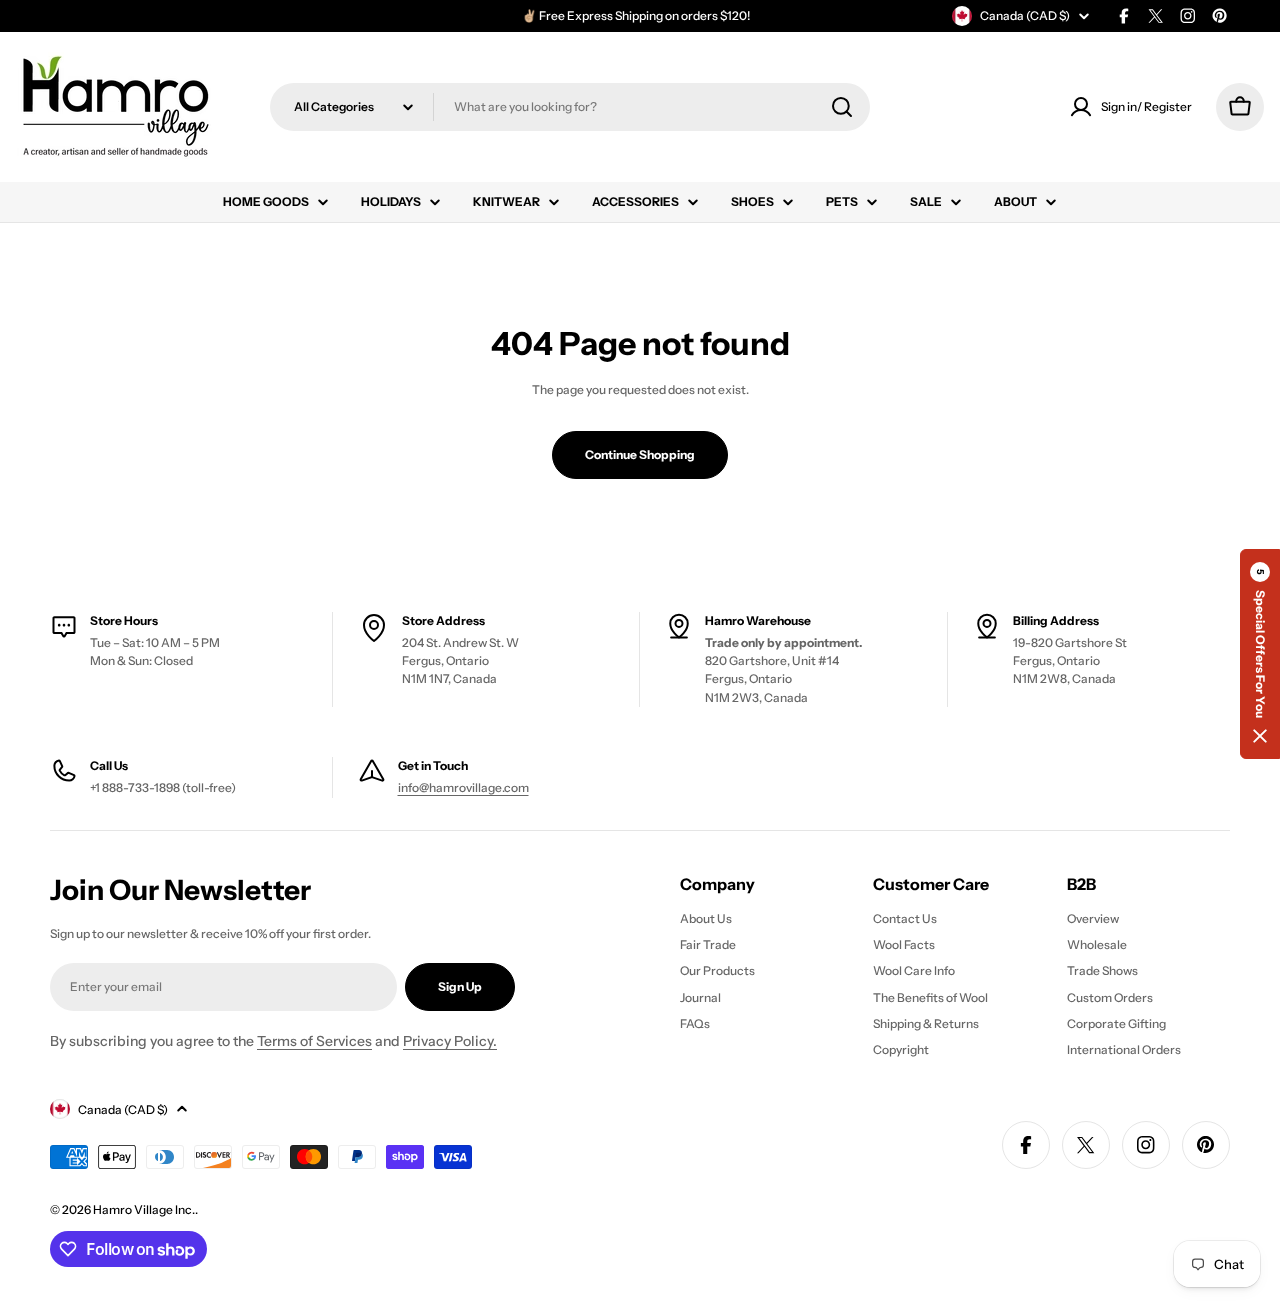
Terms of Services (314, 1041)
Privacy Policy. (450, 1041)
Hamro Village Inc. (144, 1209)
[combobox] (570, 107)
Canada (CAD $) (1025, 15)
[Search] (842, 107)
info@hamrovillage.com (463, 787)
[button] (1260, 654)
